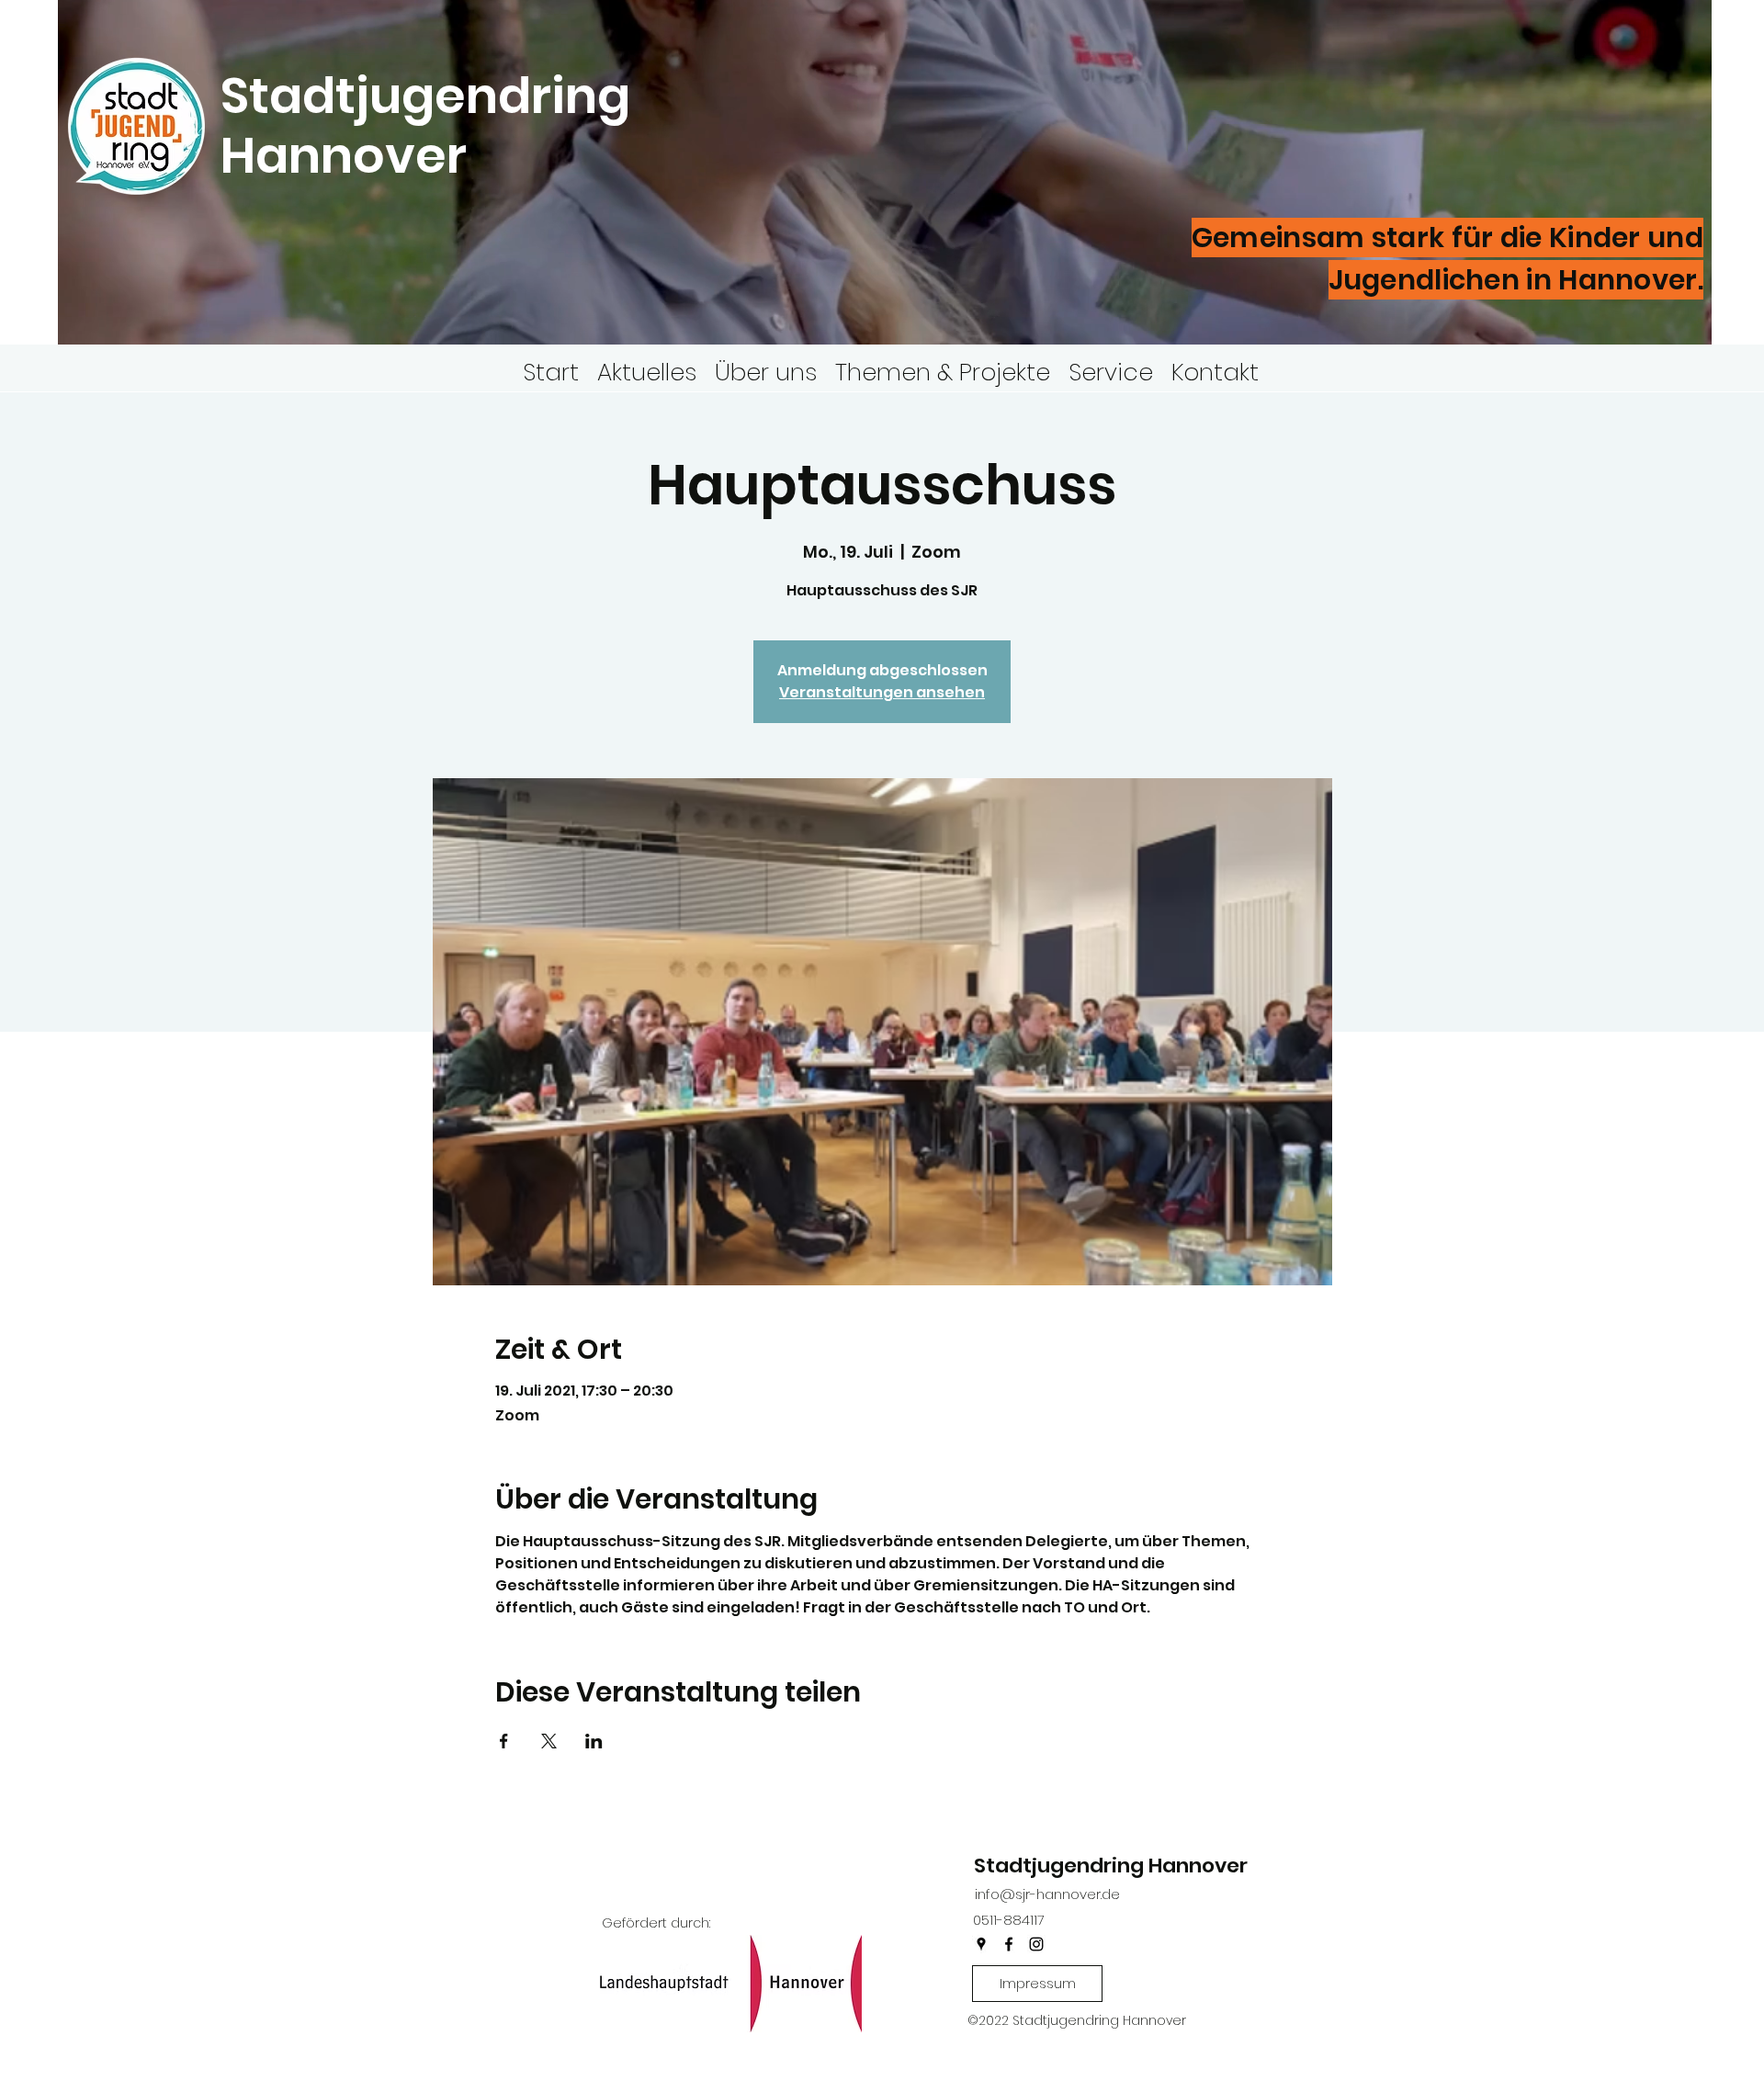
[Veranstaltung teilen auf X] (549, 1741)
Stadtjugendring (425, 96)
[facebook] (1009, 1944)
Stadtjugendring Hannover (1111, 1866)
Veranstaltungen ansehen (882, 692)
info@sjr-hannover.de (1047, 1894)
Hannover (349, 155)
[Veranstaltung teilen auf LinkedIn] (594, 1741)
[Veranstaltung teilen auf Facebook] (504, 1741)
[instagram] (1036, 1944)
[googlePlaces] (981, 1944)
